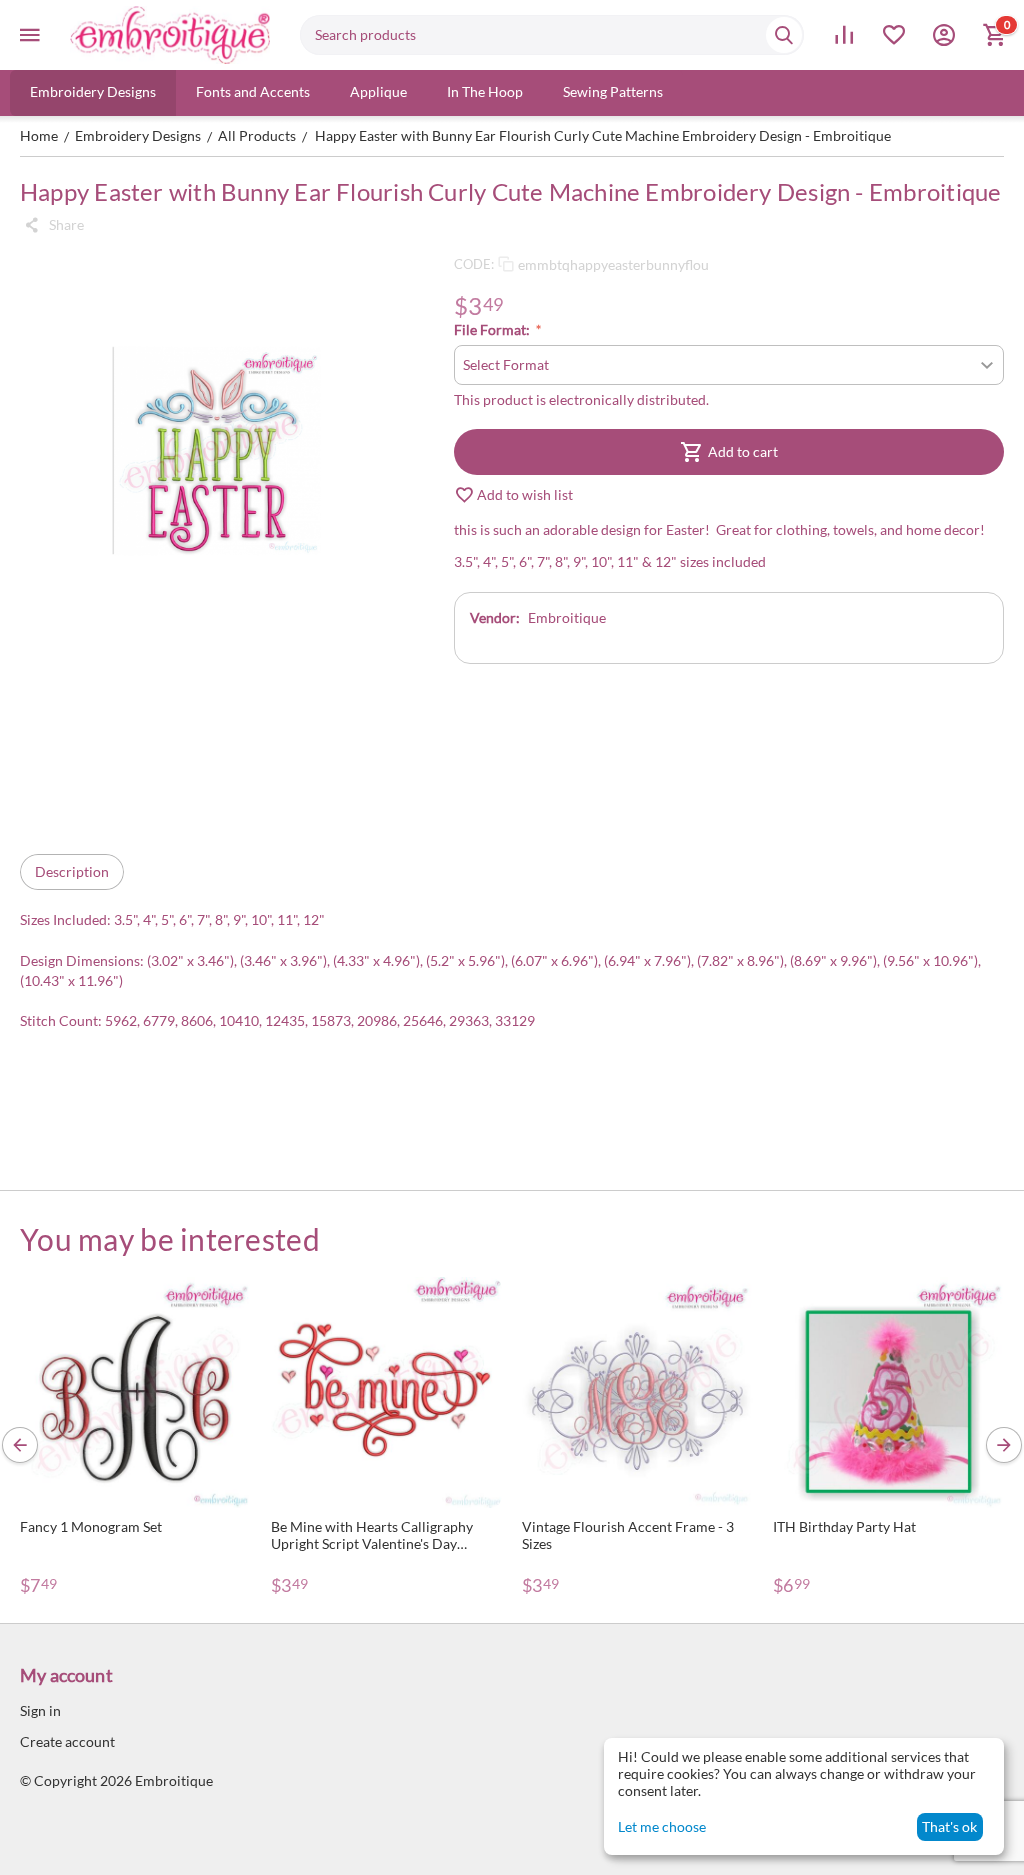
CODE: (474, 264)
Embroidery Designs (93, 91)
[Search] (784, 35)
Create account (67, 1741)
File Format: (493, 329)
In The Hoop (485, 91)
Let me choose (662, 1826)
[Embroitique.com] (170, 35)
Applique (378, 91)
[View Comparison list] (844, 35)
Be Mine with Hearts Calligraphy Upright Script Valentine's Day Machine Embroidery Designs (372, 1535)
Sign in (40, 1710)
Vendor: (495, 617)
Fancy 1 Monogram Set (91, 1526)
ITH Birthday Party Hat (844, 1526)
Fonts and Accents (253, 91)
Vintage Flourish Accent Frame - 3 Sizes (628, 1535)
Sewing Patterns (613, 91)
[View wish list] (894, 35)
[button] (52, 225)
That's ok (949, 1826)
